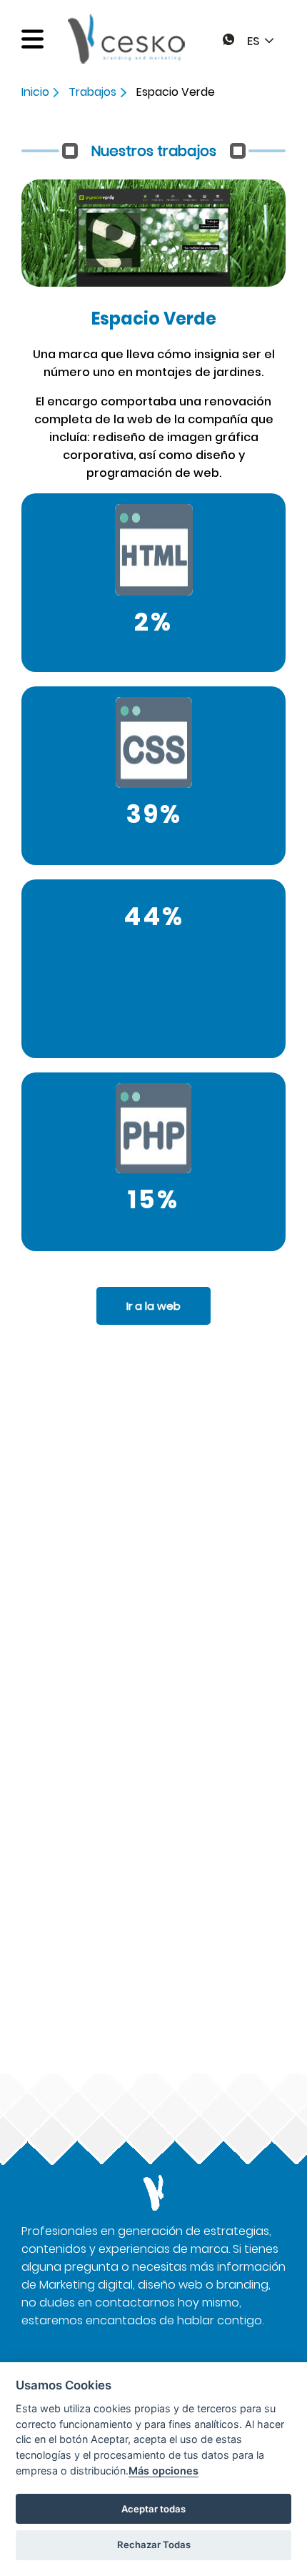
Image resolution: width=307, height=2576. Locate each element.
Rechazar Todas (154, 2545)
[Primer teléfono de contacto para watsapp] (228, 41)
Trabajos (94, 92)
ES (253, 41)
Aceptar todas (153, 2509)
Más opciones (163, 2471)
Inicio (37, 92)
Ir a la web (153, 1306)
